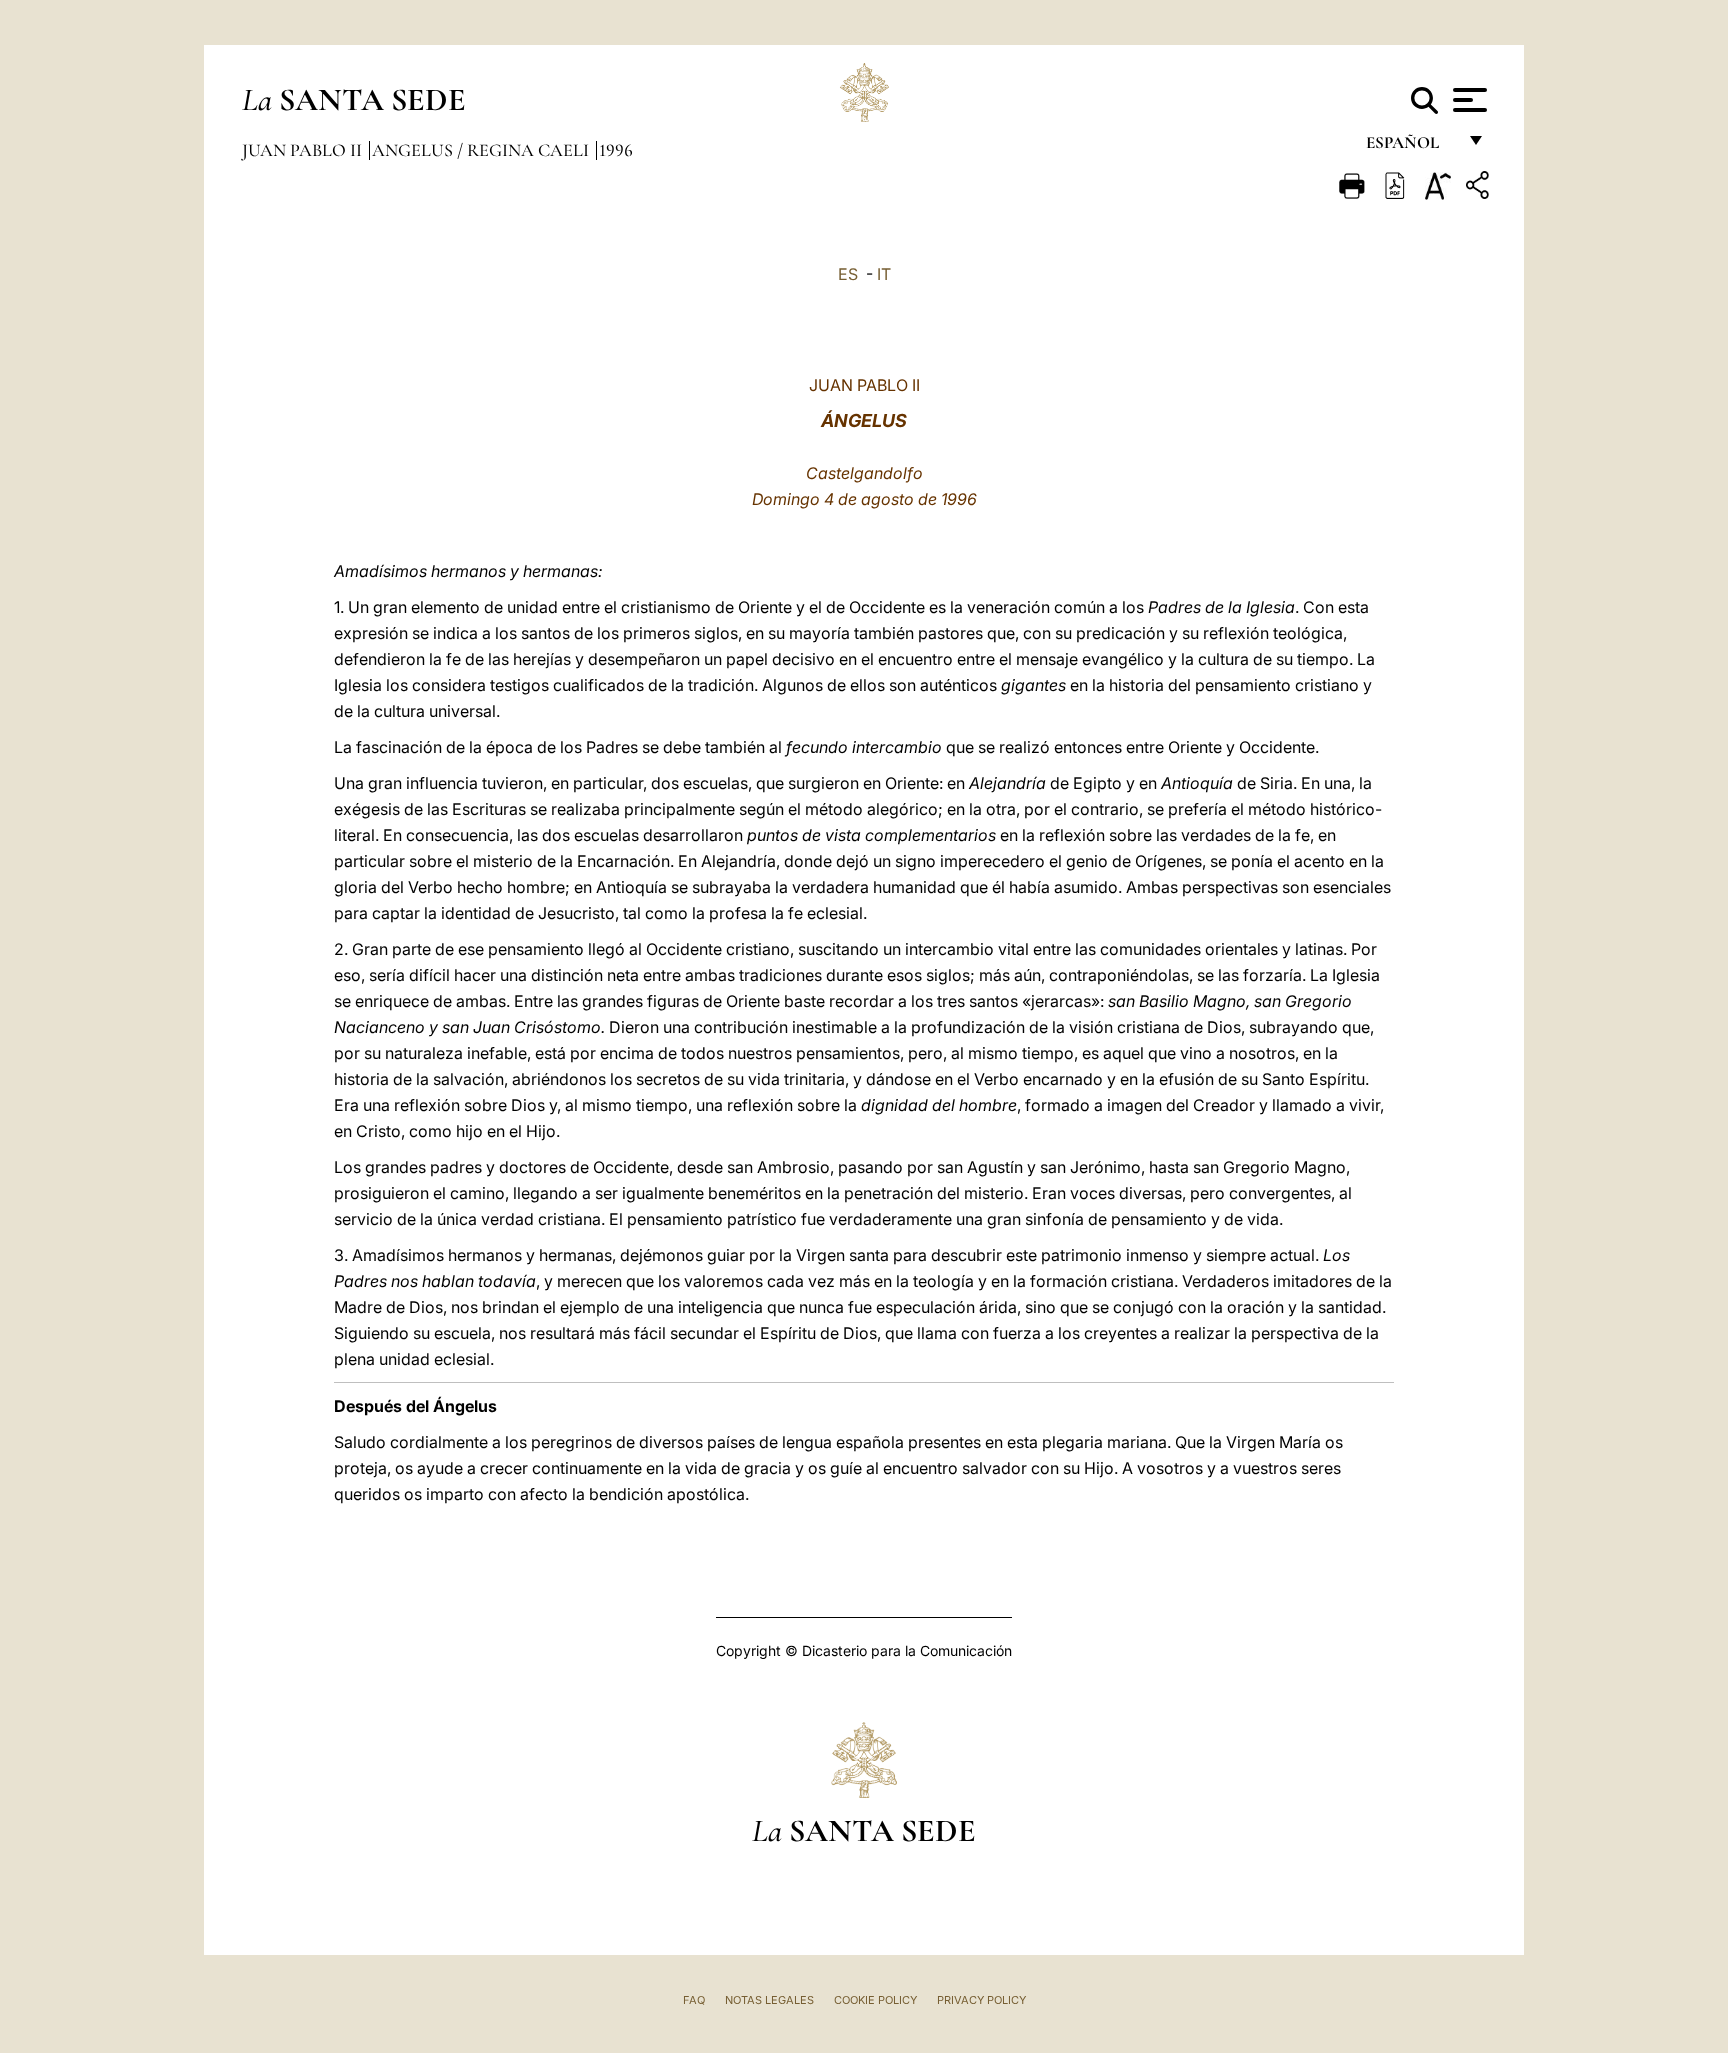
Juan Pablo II (304, 150)
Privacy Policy (981, 2000)
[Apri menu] (1467, 100)
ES (848, 274)
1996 (616, 150)
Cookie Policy (875, 2000)
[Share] (1480, 188)
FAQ (694, 2000)
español (1410, 147)
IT (884, 274)
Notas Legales (769, 2000)
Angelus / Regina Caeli (482, 150)
